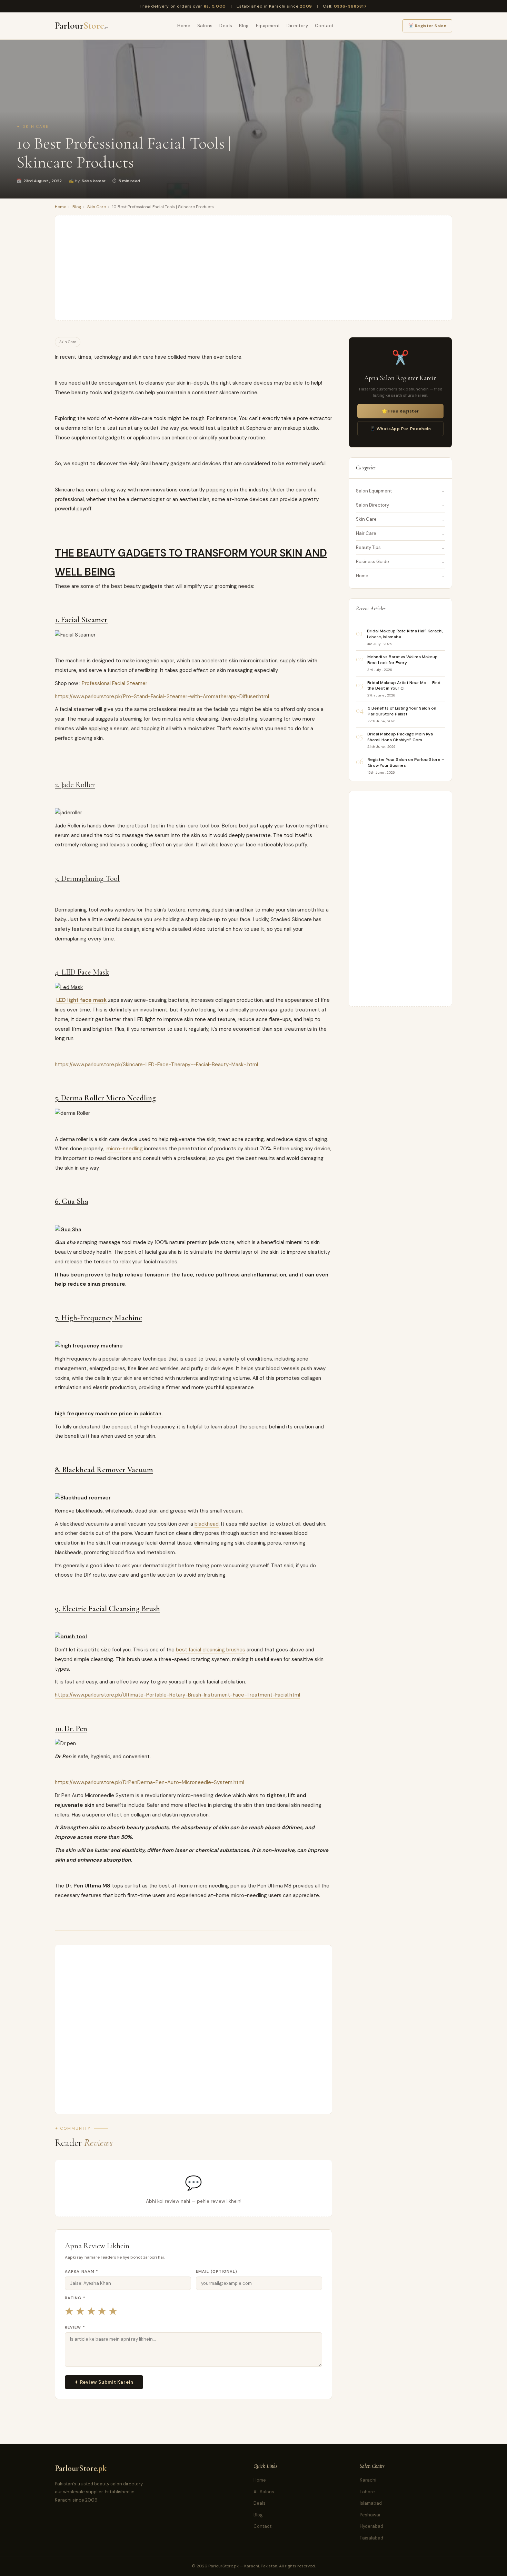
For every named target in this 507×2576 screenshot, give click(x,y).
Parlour (82, 26)
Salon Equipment (374, 491)
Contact (324, 26)
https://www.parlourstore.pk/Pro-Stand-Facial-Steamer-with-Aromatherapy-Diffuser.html (162, 696)
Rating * (75, 2298)
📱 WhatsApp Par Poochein (401, 429)
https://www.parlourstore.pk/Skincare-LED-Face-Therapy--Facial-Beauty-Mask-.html (156, 1065)
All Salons (264, 2492)
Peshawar (370, 2515)
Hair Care (366, 533)
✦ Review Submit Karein (104, 2382)
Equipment (268, 26)
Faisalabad (371, 2538)
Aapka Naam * (82, 2271)
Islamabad (371, 2503)
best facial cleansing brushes (211, 1650)
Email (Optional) (217, 2271)
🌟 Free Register (400, 411)
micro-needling (124, 1149)
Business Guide (372, 562)
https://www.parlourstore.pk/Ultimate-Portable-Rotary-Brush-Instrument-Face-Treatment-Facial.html (177, 1695)
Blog (244, 26)
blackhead (207, 1524)
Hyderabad (371, 2526)
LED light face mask (81, 1000)
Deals (226, 26)
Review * (75, 2327)
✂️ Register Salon (427, 26)
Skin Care (36, 126)
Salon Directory (372, 505)
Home (184, 26)
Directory (297, 26)
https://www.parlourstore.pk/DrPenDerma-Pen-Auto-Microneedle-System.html (150, 1782)
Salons (205, 26)
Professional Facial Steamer (115, 683)
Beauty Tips (368, 547)
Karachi (368, 2480)
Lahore (367, 2492)
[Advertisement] (254, 268)
